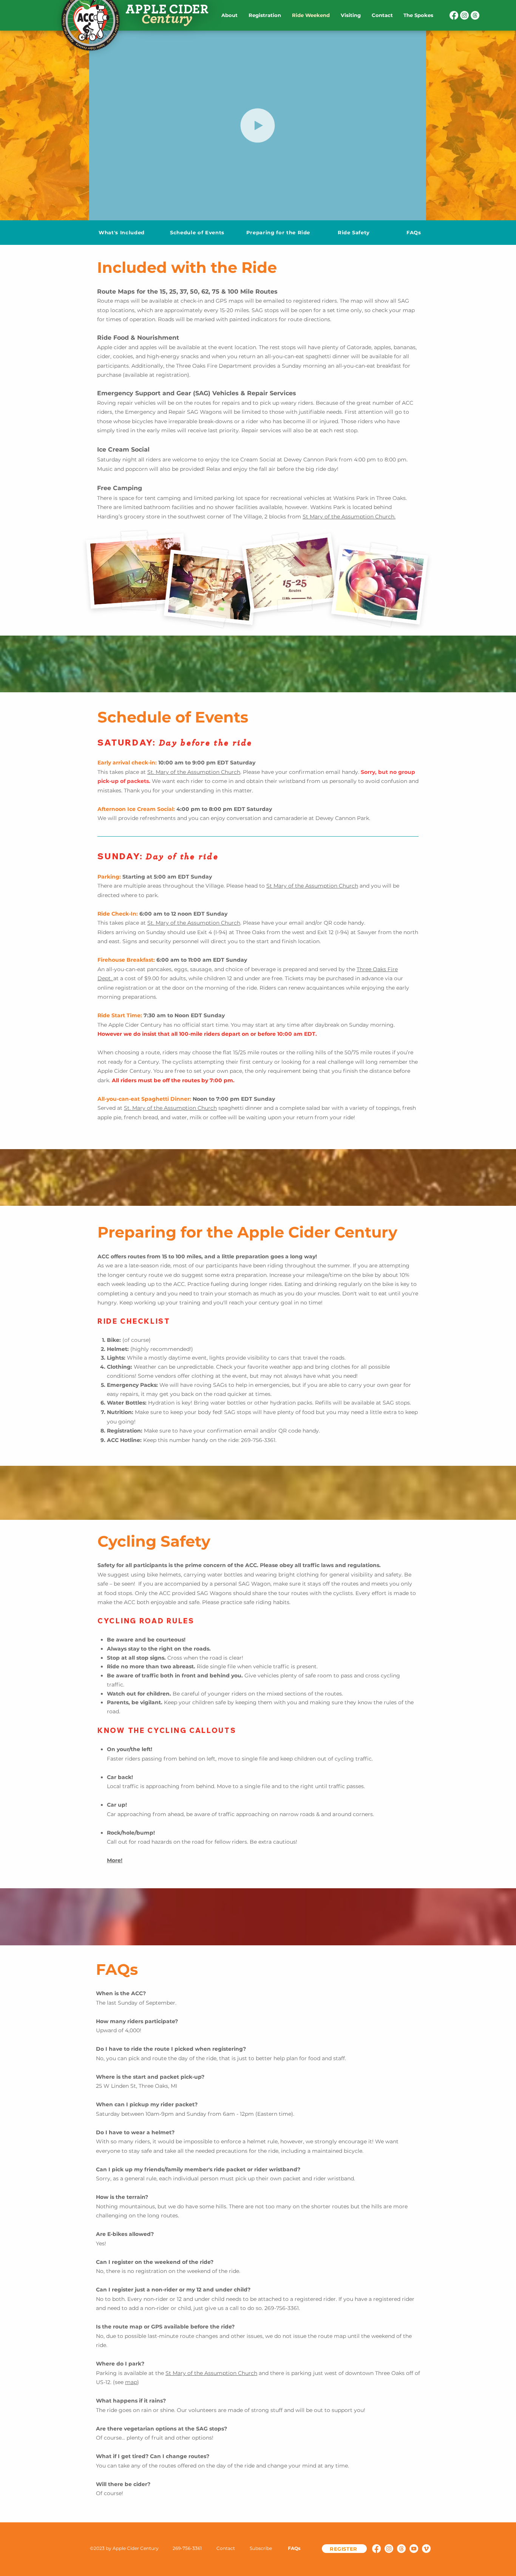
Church (230, 772)
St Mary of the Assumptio (336, 517)
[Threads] (475, 15)
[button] (168, 1730)
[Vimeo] (426, 2549)
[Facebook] (454, 15)
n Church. (383, 517)
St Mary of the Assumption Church (312, 886)
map (131, 2382)
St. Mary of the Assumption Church (194, 923)
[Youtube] (414, 2549)
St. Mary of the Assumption (183, 772)
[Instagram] (464, 15)
